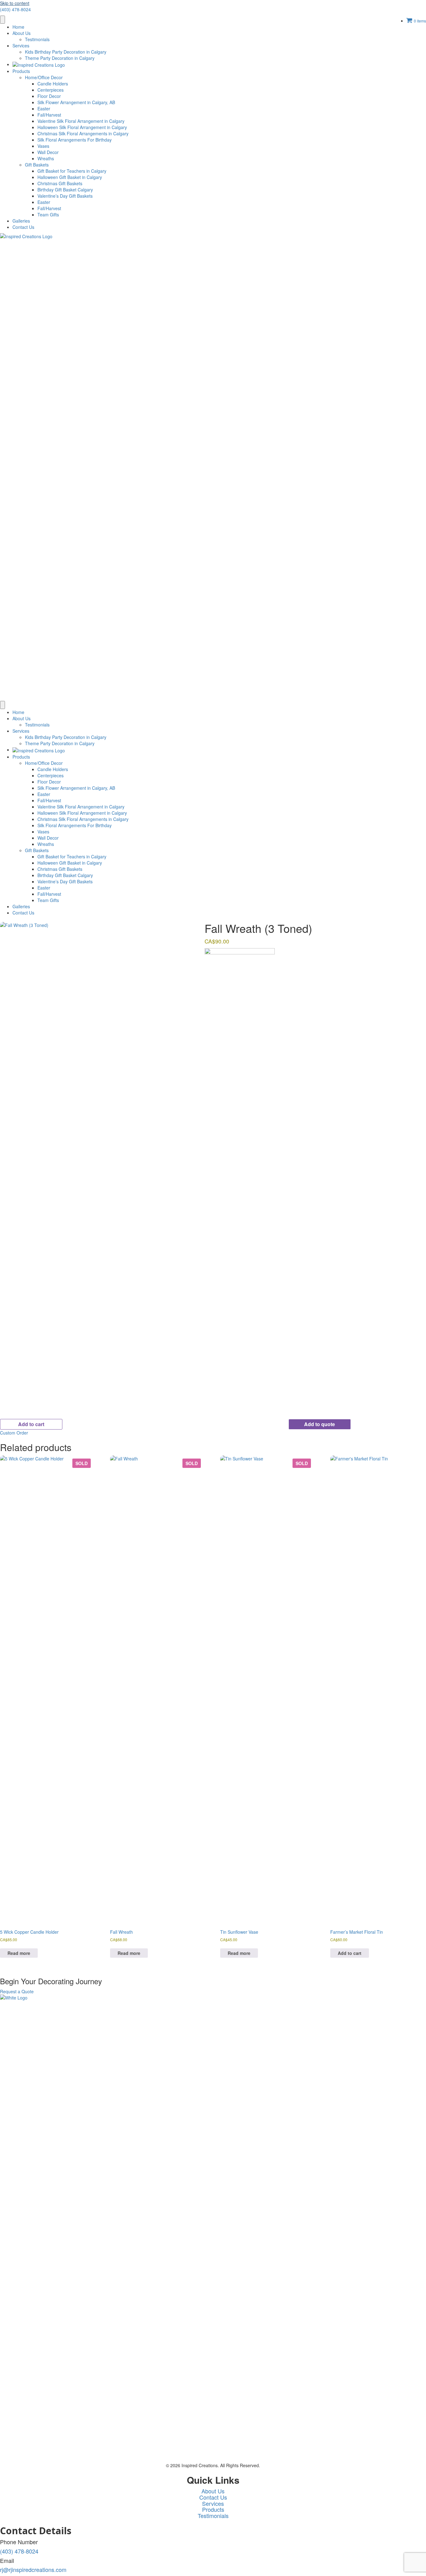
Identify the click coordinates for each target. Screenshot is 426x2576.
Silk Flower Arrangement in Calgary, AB (76, 102)
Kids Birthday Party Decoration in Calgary (66, 52)
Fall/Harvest (49, 115)
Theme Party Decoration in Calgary (60, 58)
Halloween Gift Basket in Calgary (70, 177)
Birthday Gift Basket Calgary (65, 190)
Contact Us (23, 227)
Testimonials (37, 39)
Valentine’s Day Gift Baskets (65, 196)
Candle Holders (53, 84)
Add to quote (319, 1424)
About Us (22, 33)
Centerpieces (51, 90)
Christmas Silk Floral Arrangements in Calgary (83, 133)
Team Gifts (48, 215)
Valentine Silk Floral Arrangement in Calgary (81, 121)
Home (18, 27)
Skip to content (15, 3)
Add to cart (31, 1424)
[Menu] (2, 20)
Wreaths (46, 158)
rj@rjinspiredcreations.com (33, 2569)
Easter (44, 109)
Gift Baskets (37, 165)
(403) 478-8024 (15, 9)
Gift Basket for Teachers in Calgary (72, 171)
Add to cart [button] (350, 1953)
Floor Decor (49, 96)
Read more (19, 1953)
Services (21, 46)
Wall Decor (48, 152)
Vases (43, 146)
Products (21, 71)
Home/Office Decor (44, 77)
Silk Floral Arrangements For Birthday (75, 140)
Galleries (21, 221)
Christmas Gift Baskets (60, 183)
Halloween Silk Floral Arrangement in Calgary (82, 127)
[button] (14, 1433)
